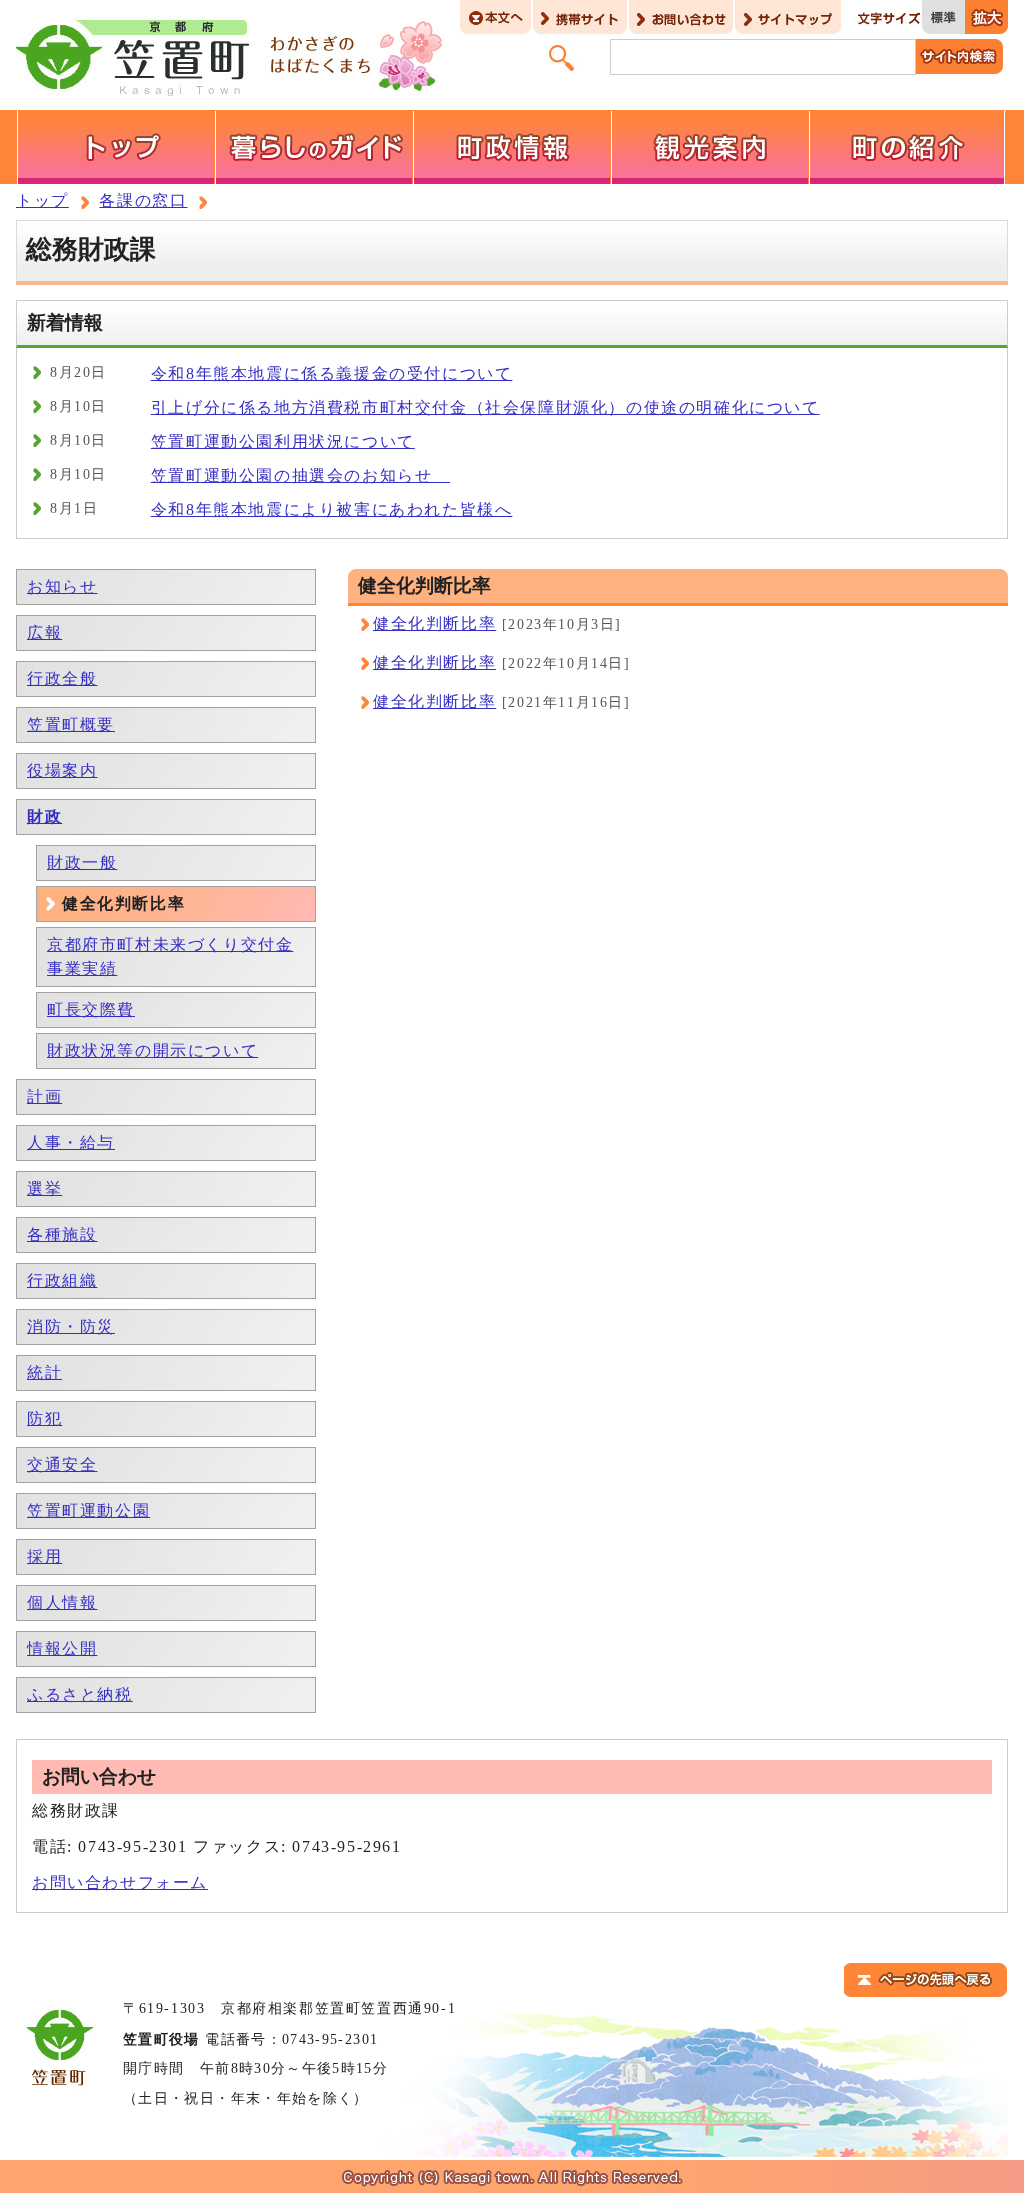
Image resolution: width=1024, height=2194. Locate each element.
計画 (44, 1096)
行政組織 (62, 1280)
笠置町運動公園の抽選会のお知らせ (300, 475)
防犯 (44, 1418)
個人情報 (62, 1602)
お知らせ (62, 586)
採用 (44, 1556)
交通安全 (62, 1464)
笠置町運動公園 (88, 1510)
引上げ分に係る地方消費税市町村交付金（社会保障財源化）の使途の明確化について (485, 407)
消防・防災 (71, 1326)
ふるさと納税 (80, 1694)
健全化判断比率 (434, 623)
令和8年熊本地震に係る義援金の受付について (332, 373)
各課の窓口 (143, 200)
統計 (44, 1372)
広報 (44, 632)
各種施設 (62, 1234)
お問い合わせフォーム (120, 1882)
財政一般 (82, 862)
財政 (44, 816)
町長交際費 (91, 1009)
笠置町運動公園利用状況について (283, 441)
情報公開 (62, 1648)
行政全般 (62, 678)
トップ (42, 200)
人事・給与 (71, 1142)
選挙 (44, 1188)
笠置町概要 (71, 724)
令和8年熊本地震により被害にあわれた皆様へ (332, 509)
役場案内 (62, 770)
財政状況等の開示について (152, 1050)
